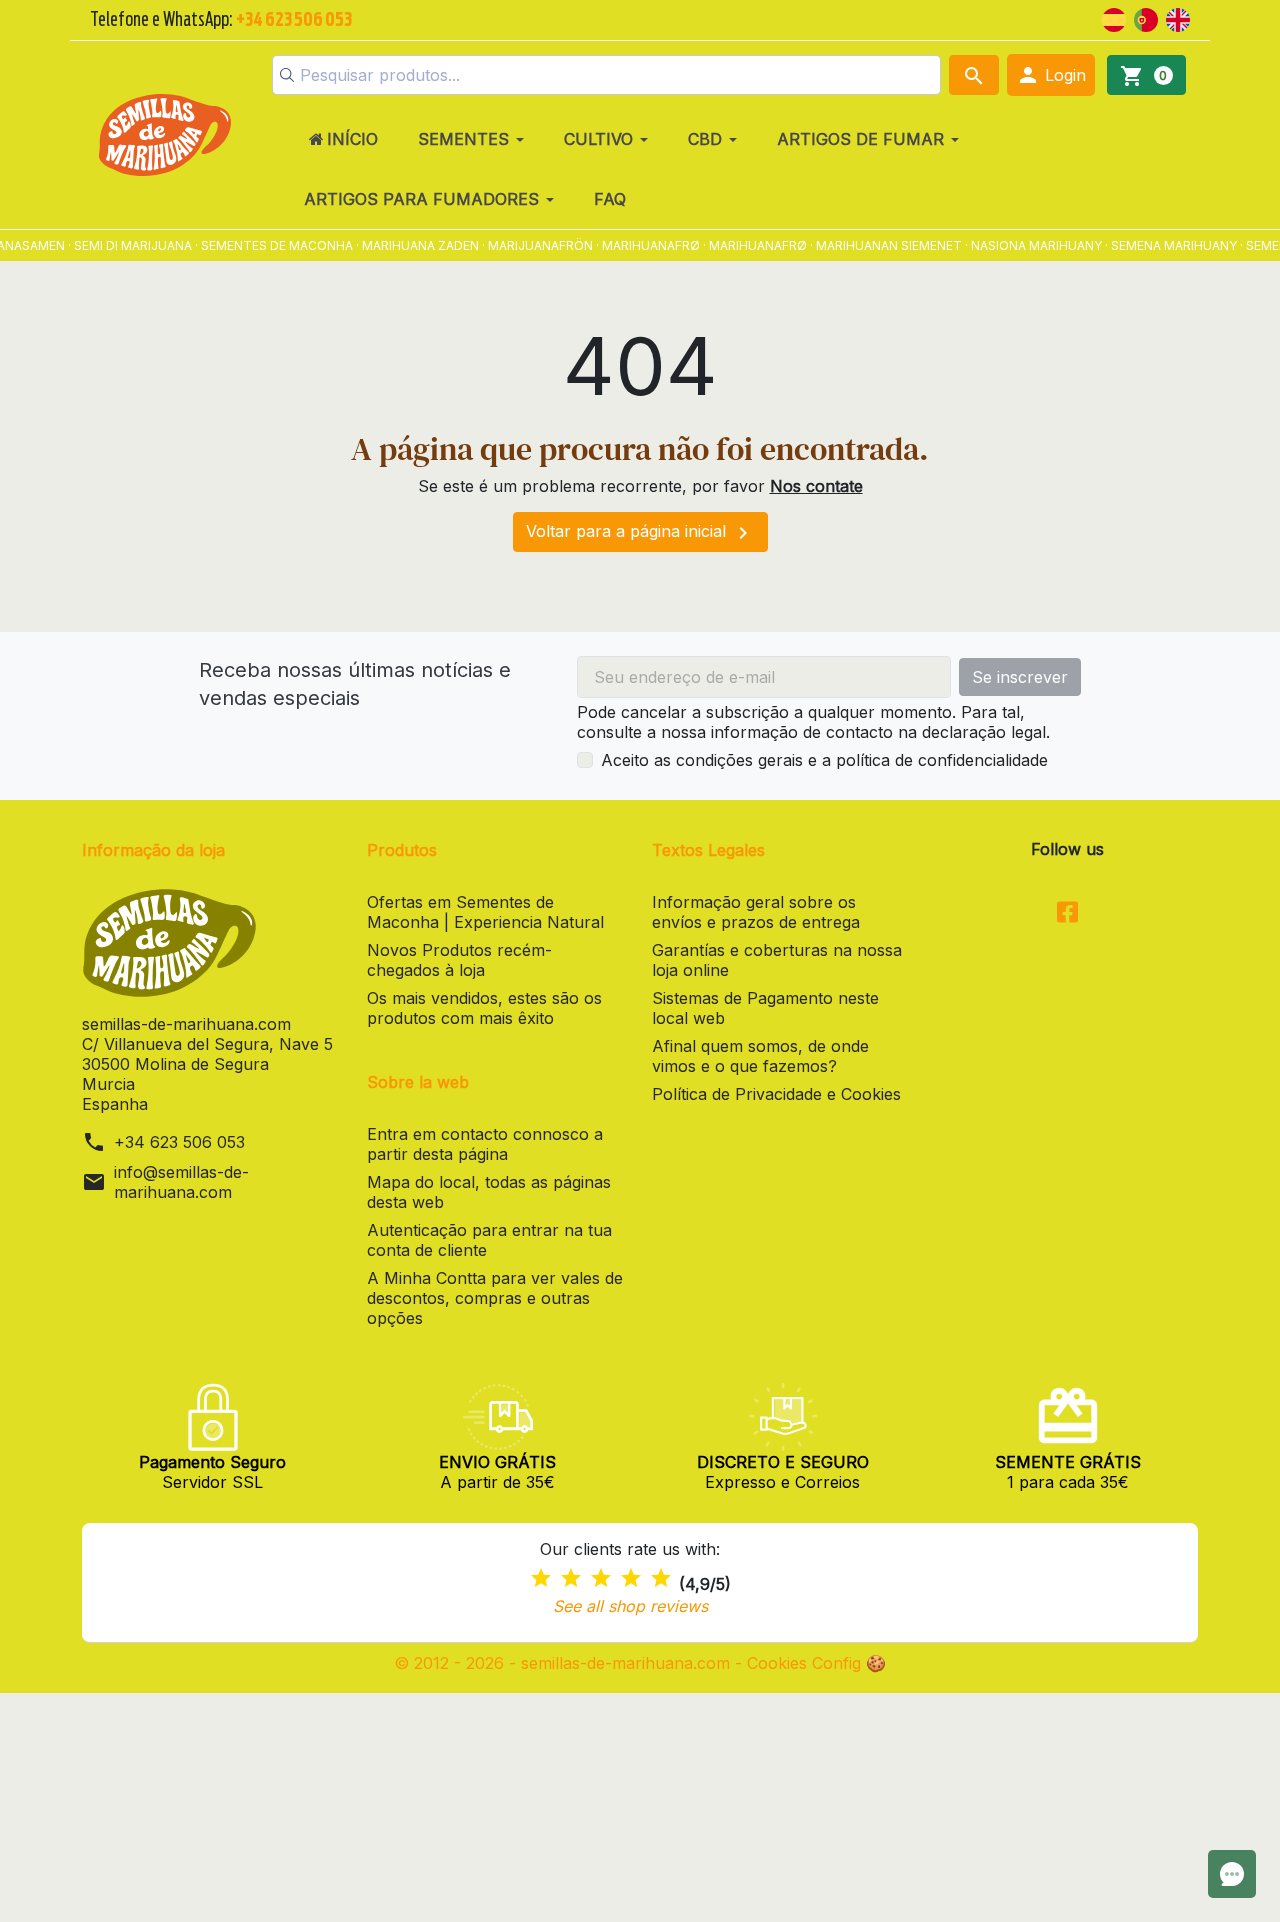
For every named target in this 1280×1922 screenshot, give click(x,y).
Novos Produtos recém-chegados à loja (459, 960)
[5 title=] (661, 1578)
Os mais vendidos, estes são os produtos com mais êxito (484, 1008)
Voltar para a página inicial (640, 533)
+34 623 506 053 (179, 1142)
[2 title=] (571, 1578)
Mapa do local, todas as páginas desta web (489, 1192)
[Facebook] (1067, 914)
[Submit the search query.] (287, 75)
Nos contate (816, 486)
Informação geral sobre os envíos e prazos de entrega (756, 912)
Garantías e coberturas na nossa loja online (777, 960)
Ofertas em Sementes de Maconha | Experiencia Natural (485, 912)
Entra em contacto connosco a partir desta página (485, 1144)
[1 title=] (541, 1578)
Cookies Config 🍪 (816, 1663)
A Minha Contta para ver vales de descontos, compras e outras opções (495, 1298)
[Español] (1114, 18)
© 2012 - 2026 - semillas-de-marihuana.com (564, 1663)
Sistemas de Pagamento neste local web (765, 1008)
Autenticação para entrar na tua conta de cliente (489, 1240)
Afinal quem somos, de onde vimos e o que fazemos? (760, 1056)
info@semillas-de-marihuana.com (181, 1182)
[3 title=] (601, 1578)
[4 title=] (631, 1578)
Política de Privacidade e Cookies (776, 1094)
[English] (1178, 18)
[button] (1051, 75)
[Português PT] (1146, 18)
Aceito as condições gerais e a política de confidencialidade (824, 760)
